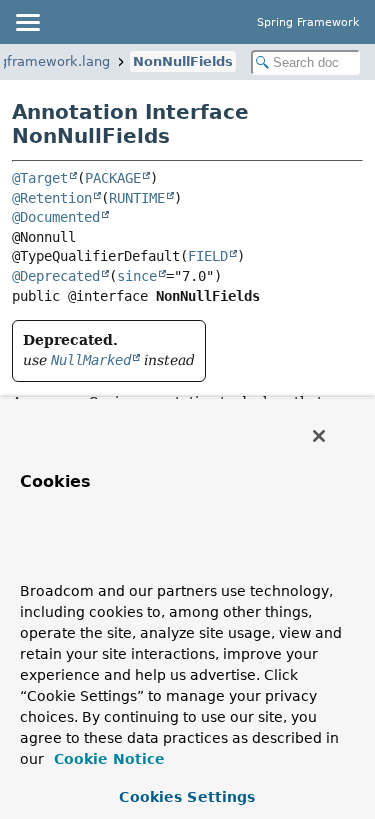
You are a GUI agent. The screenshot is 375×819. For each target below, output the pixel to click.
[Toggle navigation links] (27, 22)
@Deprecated (56, 276)
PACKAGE (113, 178)
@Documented (56, 217)
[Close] (319, 436)
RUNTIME (137, 198)
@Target (40, 178)
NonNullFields (183, 61)
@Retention (52, 198)
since (137, 276)
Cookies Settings (187, 797)
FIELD (208, 256)
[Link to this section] (58, 561)
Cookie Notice (107, 759)
